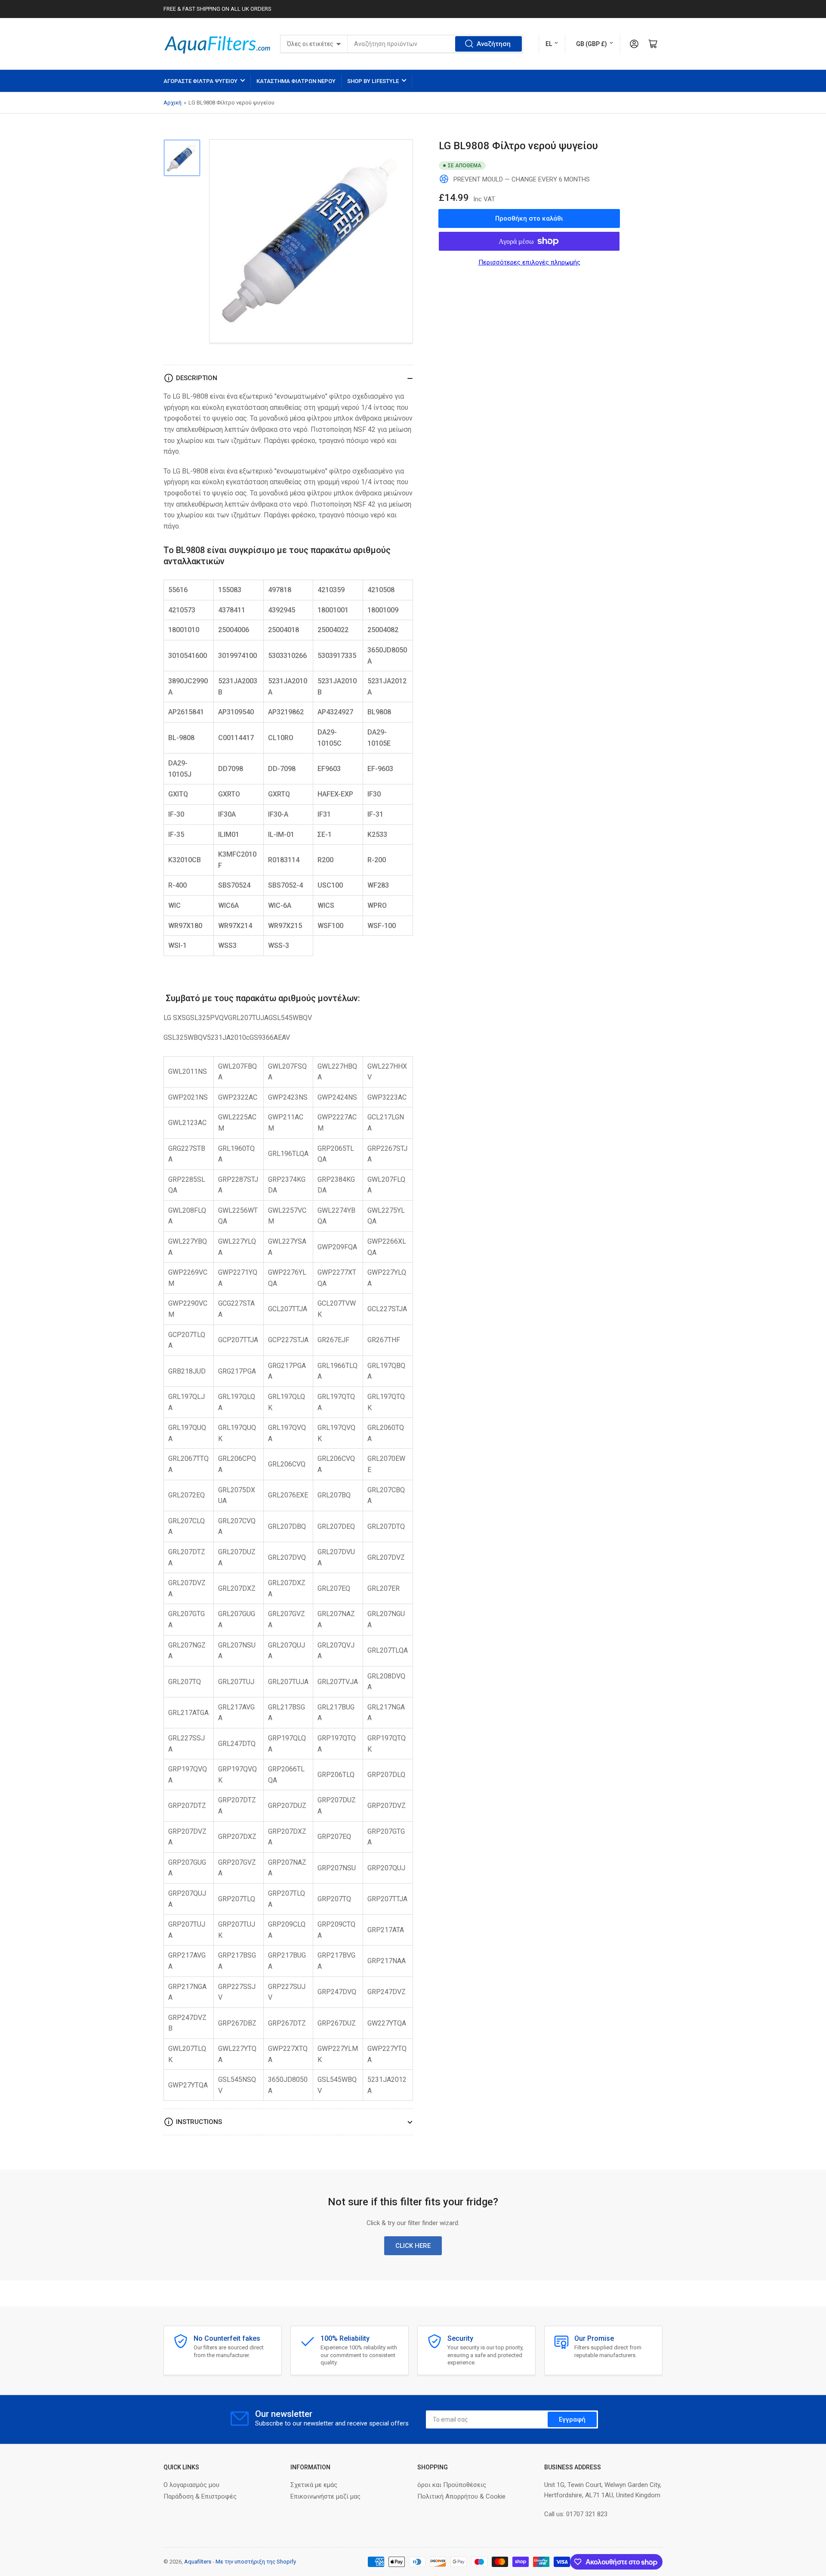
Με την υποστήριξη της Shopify (256, 2562)
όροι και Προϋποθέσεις (452, 2485)
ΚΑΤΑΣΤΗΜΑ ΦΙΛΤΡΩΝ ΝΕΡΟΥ (296, 81)
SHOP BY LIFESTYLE (373, 81)
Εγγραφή (572, 2419)
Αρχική (173, 103)
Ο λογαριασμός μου (191, 2485)
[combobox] (435, 44)
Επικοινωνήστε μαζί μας (325, 2496)
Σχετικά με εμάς (314, 2485)
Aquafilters (198, 2562)
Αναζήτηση (494, 44)
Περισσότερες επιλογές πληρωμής (529, 262)
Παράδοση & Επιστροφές (200, 2496)
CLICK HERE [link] (413, 2246)
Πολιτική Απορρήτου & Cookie (461, 2496)
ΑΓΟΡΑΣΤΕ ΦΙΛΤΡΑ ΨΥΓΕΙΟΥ (200, 81)
